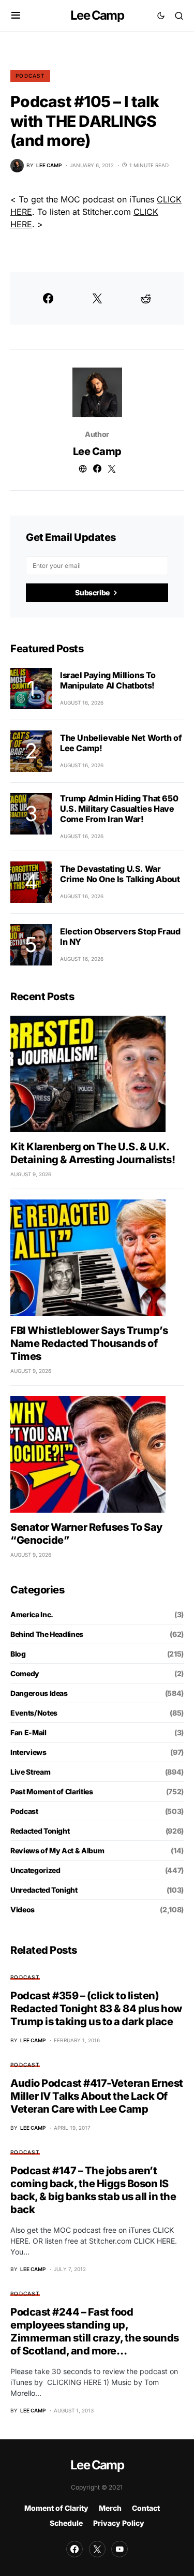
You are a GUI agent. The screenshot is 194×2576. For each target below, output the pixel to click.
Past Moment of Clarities (52, 1791)
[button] (16, 16)
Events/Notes (34, 1713)
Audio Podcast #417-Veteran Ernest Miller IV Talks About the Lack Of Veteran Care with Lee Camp (97, 2096)
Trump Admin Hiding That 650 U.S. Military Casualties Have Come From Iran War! (119, 809)
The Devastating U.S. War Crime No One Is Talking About (120, 874)
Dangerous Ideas (39, 1693)
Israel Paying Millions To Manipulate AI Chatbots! (108, 680)
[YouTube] (120, 2549)
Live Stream (30, 1772)
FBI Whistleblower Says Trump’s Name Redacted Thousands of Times (89, 1343)
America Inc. (32, 1614)
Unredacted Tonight (44, 1890)
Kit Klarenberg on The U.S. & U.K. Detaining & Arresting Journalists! (93, 1153)
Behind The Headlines (47, 1634)
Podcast (30, 76)
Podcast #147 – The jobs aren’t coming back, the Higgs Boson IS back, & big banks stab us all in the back (93, 2190)
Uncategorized (35, 1870)
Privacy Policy (119, 2523)
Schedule (66, 2523)
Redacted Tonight (40, 1831)
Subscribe (92, 592)
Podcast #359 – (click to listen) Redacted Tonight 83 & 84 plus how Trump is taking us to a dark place (96, 2009)
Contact (146, 2508)
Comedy (25, 1673)
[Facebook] (74, 2549)
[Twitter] (97, 2549)
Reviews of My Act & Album (57, 1850)
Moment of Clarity (56, 2508)
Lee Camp (97, 15)
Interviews (28, 1752)
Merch (110, 2508)
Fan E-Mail (28, 1732)
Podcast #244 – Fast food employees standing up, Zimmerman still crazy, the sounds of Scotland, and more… (95, 2331)
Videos (23, 1909)
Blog (18, 1654)
